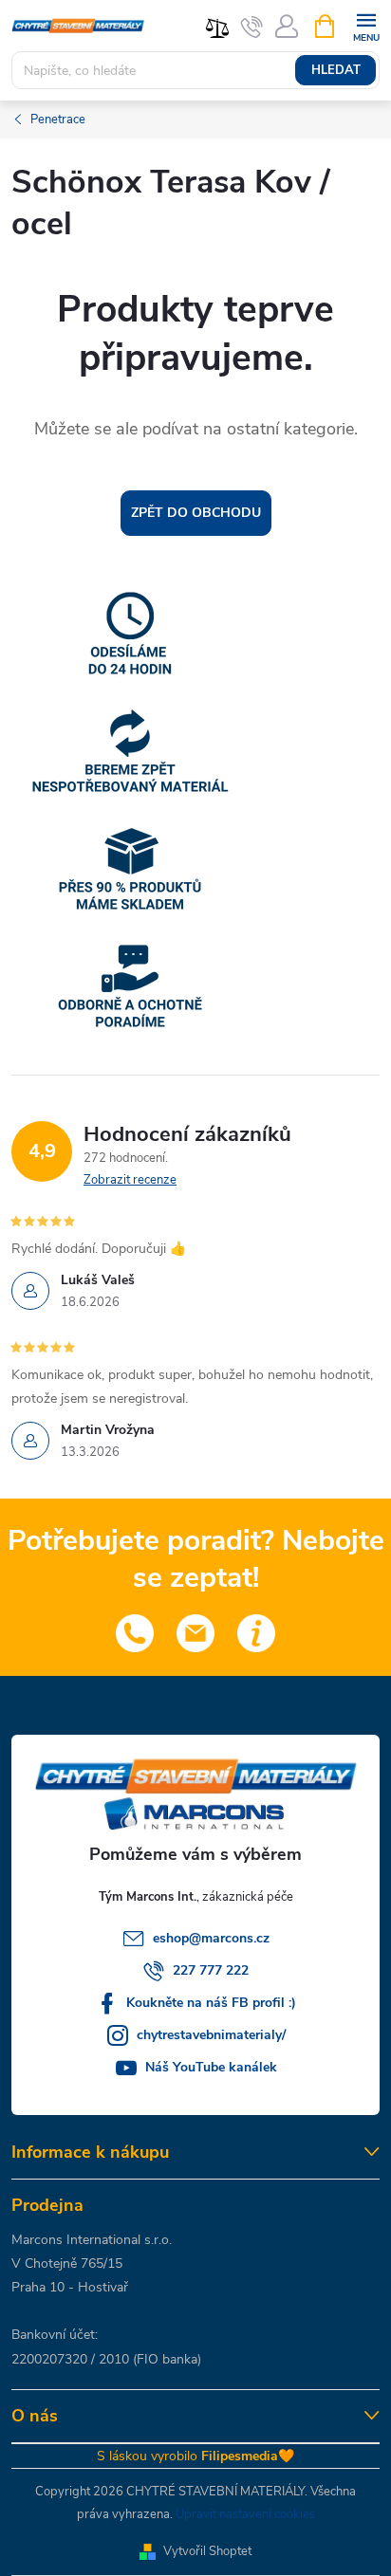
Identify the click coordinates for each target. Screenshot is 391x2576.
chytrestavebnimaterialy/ (211, 2035)
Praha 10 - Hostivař (70, 2287)
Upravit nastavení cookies (245, 2514)
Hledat (336, 70)
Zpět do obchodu (196, 513)
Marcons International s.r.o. (92, 2240)
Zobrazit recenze (130, 1180)
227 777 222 (211, 1970)
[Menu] (366, 25)
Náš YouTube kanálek (211, 2067)
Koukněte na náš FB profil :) (211, 2003)
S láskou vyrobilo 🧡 (195, 2456)
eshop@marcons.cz (211, 1938)
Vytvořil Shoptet (207, 2551)
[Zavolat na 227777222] (252, 27)
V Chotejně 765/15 (67, 2263)
